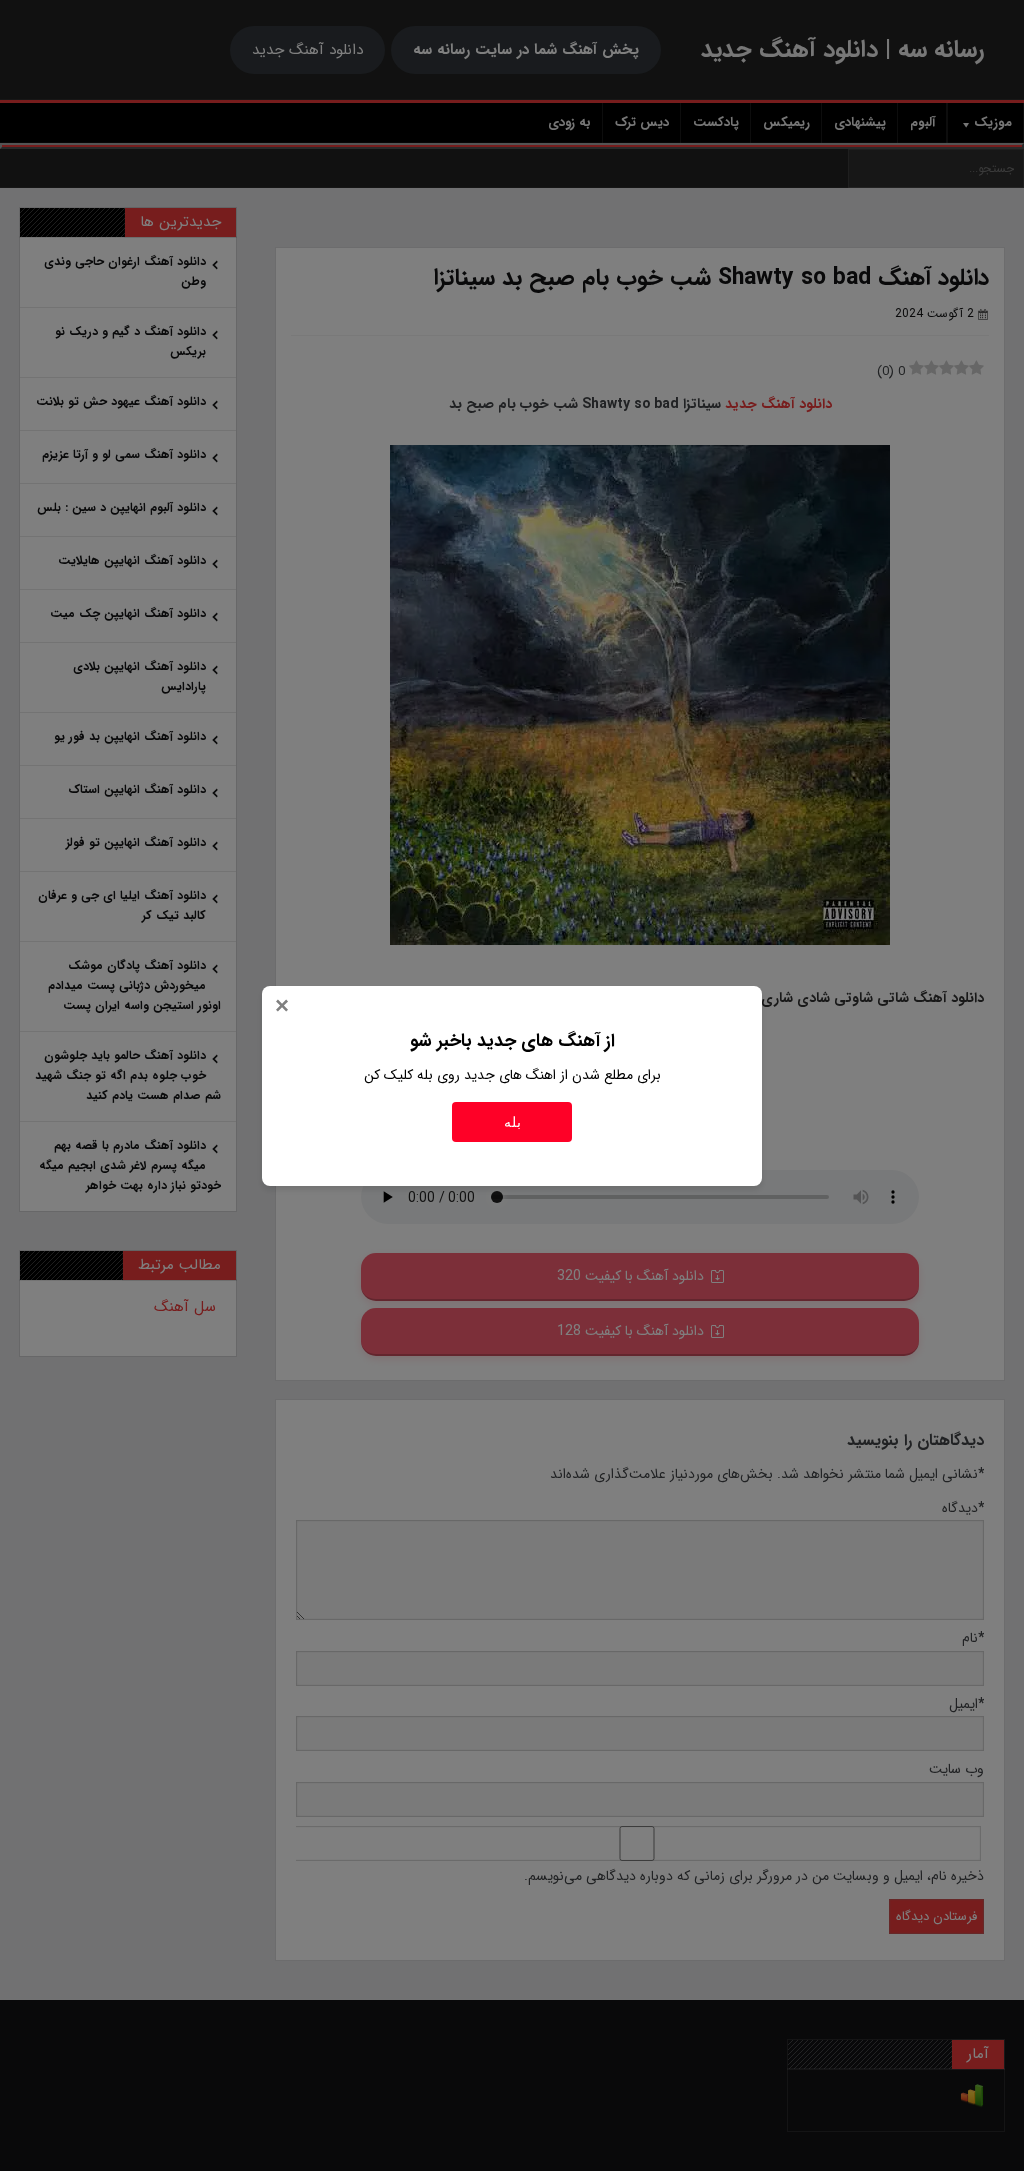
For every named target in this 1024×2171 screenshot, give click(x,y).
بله (512, 1122)
